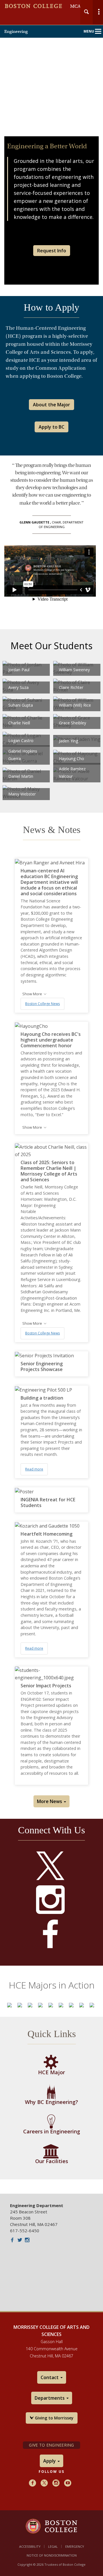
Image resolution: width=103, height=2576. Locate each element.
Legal (53, 2546)
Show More (33, 994)
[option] (9, 2005)
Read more (34, 1469)
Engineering (16, 31)
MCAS (77, 6)
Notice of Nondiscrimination (52, 2555)
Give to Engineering (51, 2445)
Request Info (52, 251)
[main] (51, 1165)
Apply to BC (51, 427)
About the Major (51, 405)
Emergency (75, 2546)
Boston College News (42, 1004)
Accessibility (30, 2546)
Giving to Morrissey (54, 2418)
